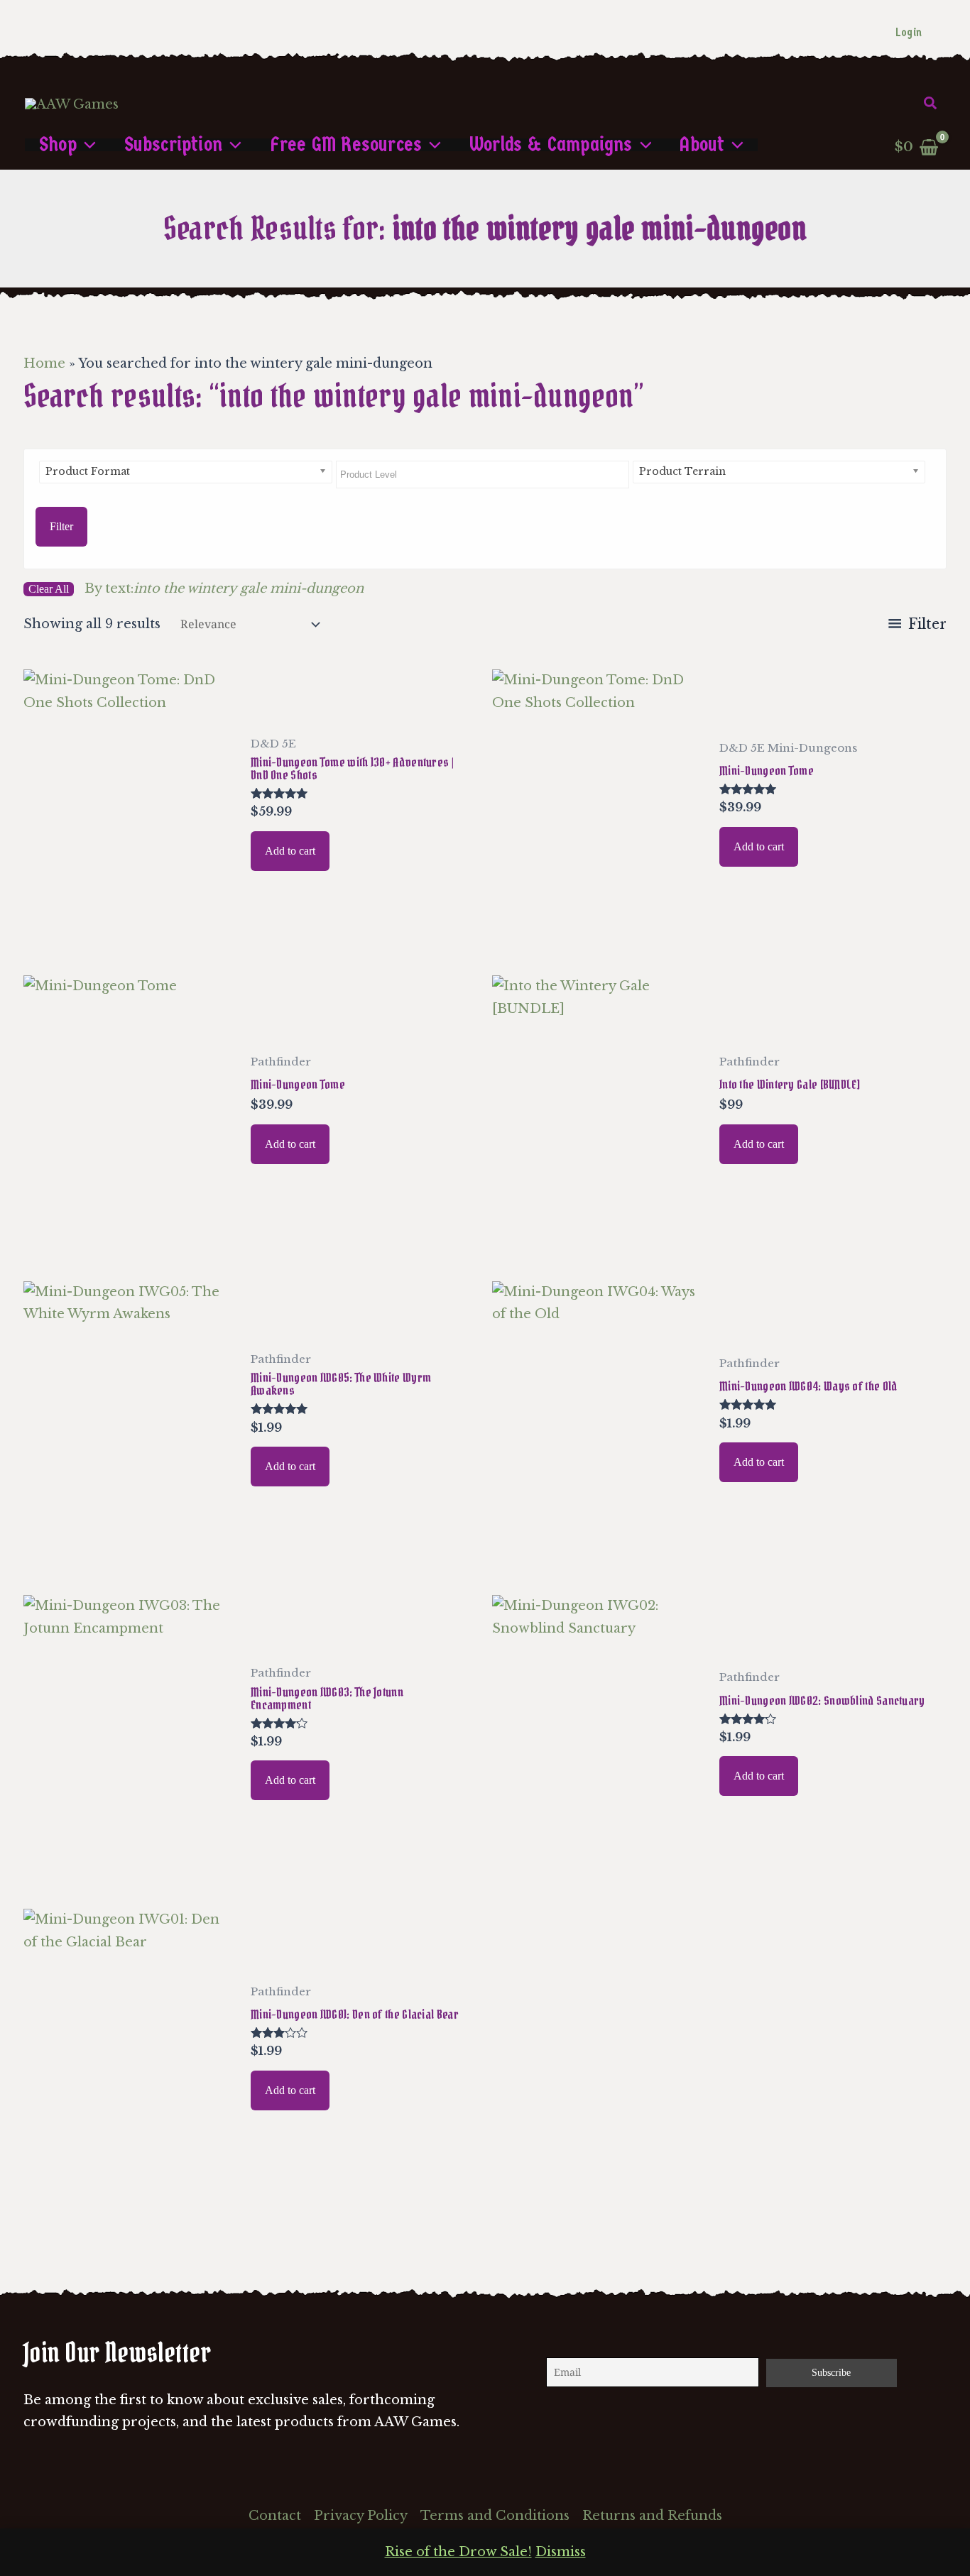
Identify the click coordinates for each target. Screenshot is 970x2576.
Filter (61, 526)
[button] (931, 104)
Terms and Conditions (495, 2516)
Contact (275, 2516)
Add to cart (290, 851)
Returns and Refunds (652, 2516)
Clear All (49, 589)
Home (44, 363)
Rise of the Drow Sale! (458, 2552)
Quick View (129, 928)
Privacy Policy (361, 2516)
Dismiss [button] (561, 2552)
